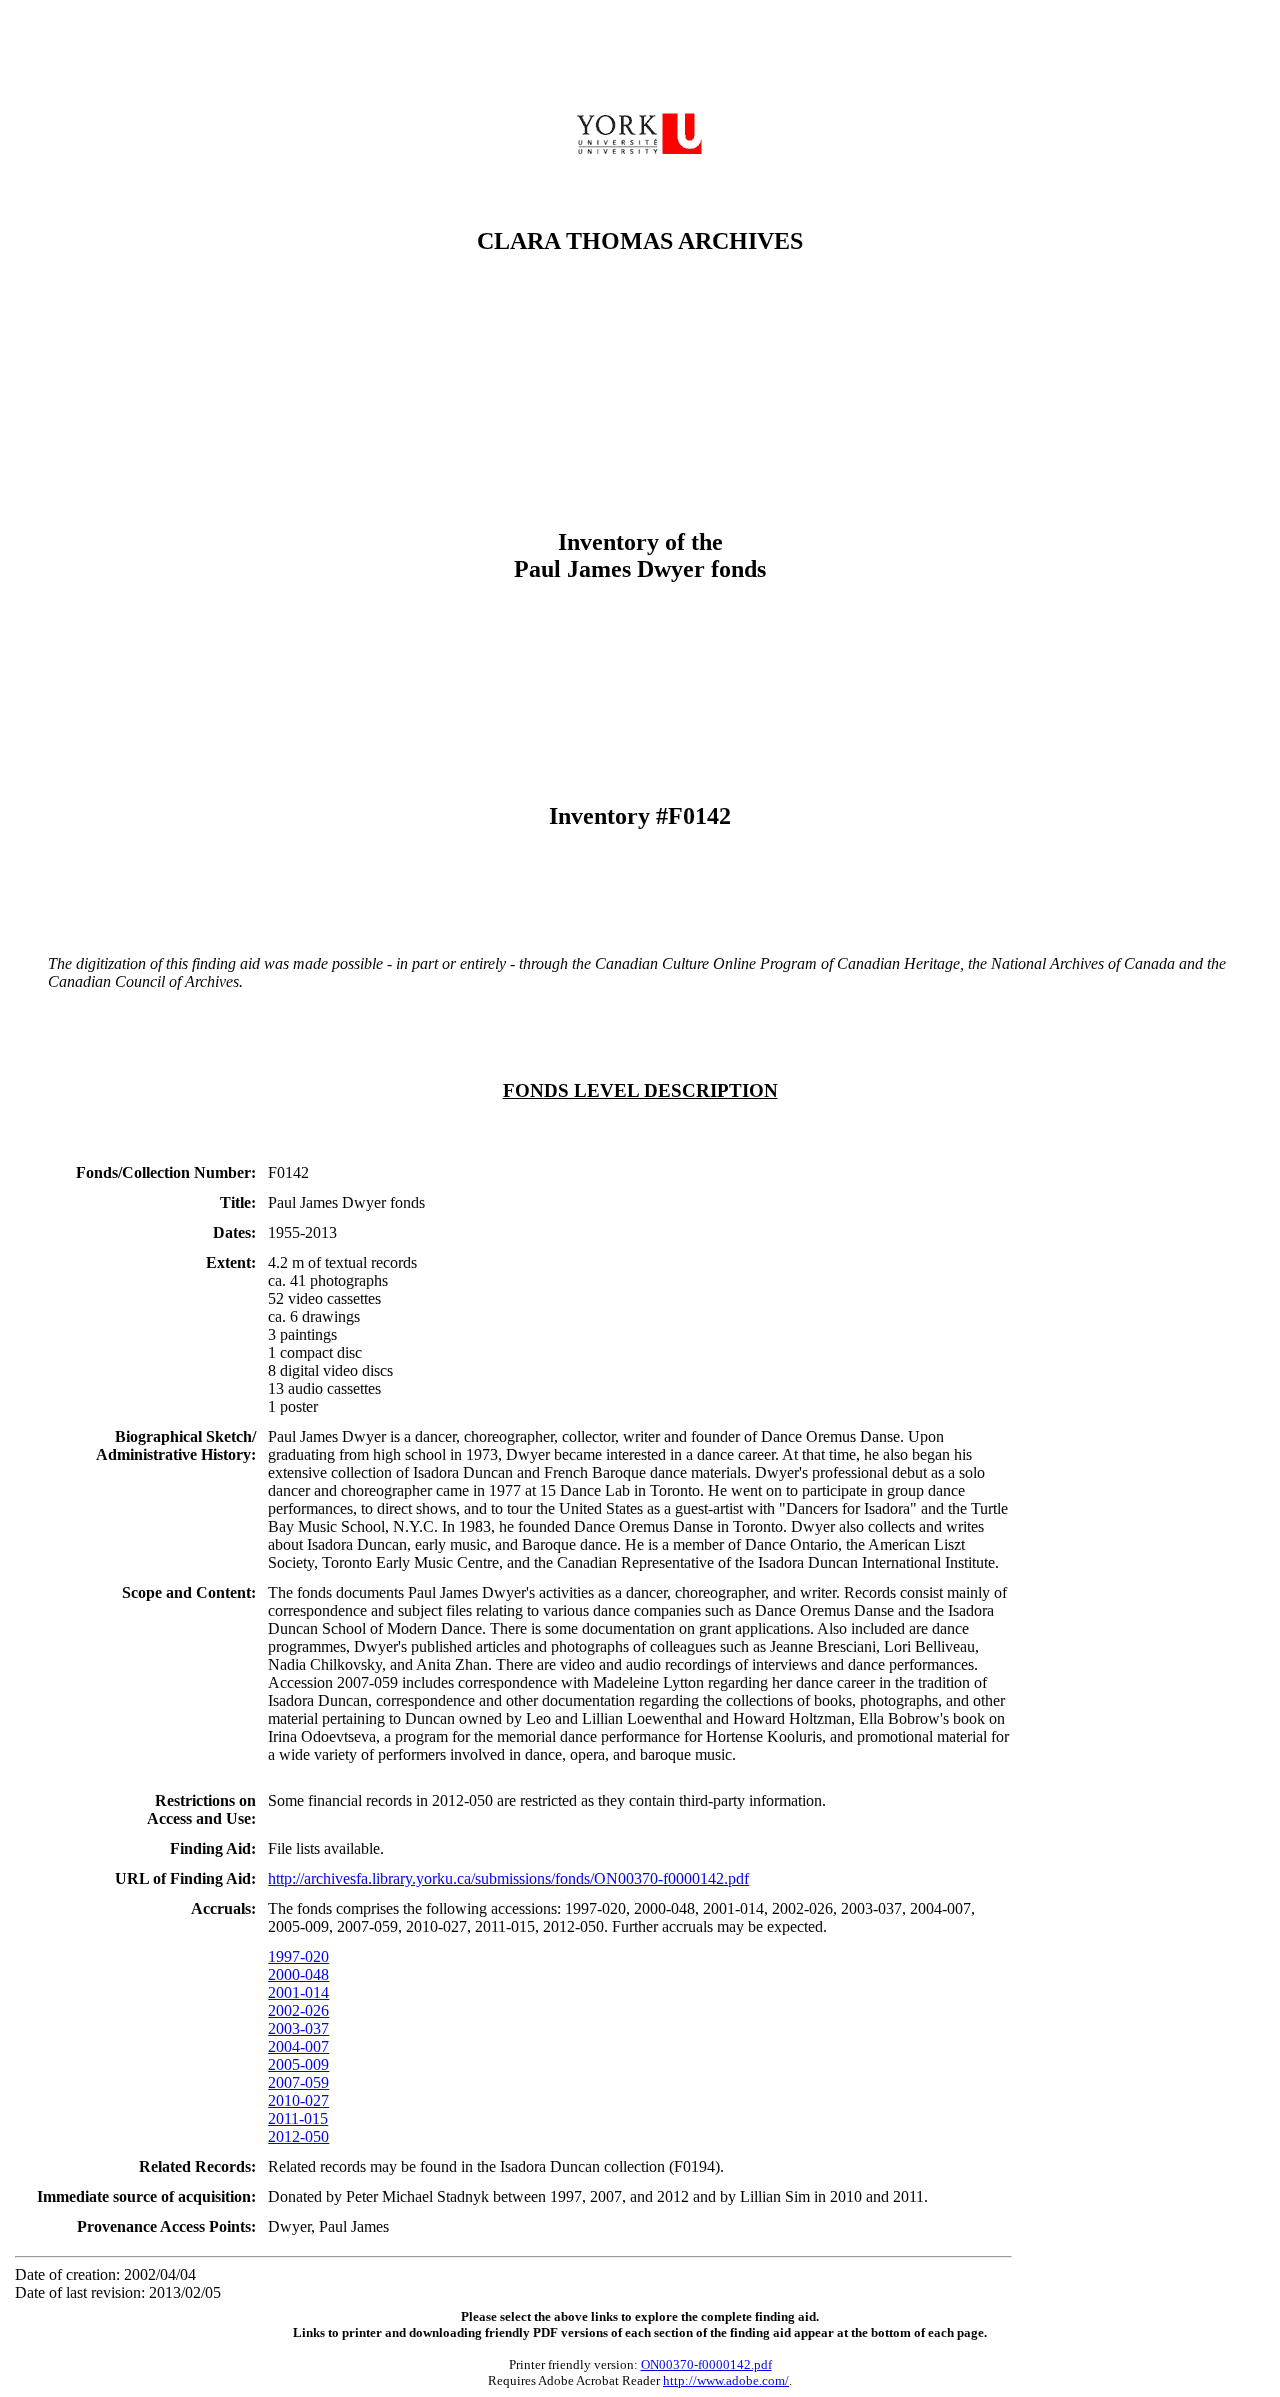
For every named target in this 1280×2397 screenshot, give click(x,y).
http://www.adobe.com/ (726, 2380)
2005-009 (298, 2064)
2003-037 (298, 2028)
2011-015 (298, 2118)
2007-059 (298, 2082)
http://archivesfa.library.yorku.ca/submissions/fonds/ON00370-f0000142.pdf (508, 1878)
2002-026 (298, 2010)
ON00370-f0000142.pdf (706, 2364)
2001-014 (298, 1992)
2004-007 (298, 2046)
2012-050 (298, 2136)
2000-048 (298, 1974)
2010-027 (298, 2100)
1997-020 (298, 1956)
